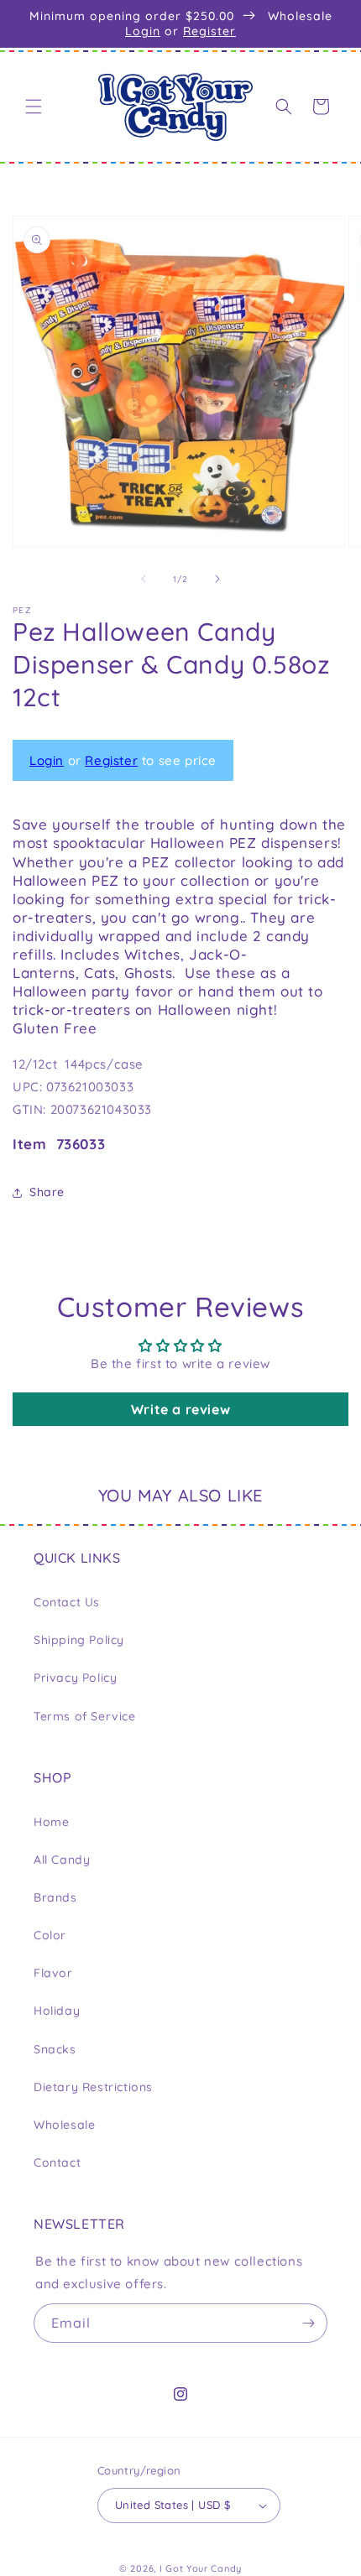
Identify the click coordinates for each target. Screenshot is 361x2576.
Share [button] (47, 1192)
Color (50, 1935)
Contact (57, 2162)
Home (51, 1822)
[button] (34, 107)
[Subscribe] (308, 2323)
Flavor (53, 1973)
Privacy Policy (75, 1678)
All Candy (62, 1860)
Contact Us (67, 1602)
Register (209, 31)
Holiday (57, 2011)
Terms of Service (85, 1716)
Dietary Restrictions (93, 2087)
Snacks (55, 2049)
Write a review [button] (180, 1409)
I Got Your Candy (201, 2568)
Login (143, 31)
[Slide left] (144, 579)
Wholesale (64, 2125)
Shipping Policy (79, 1640)
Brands (55, 1897)
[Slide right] (217, 579)
